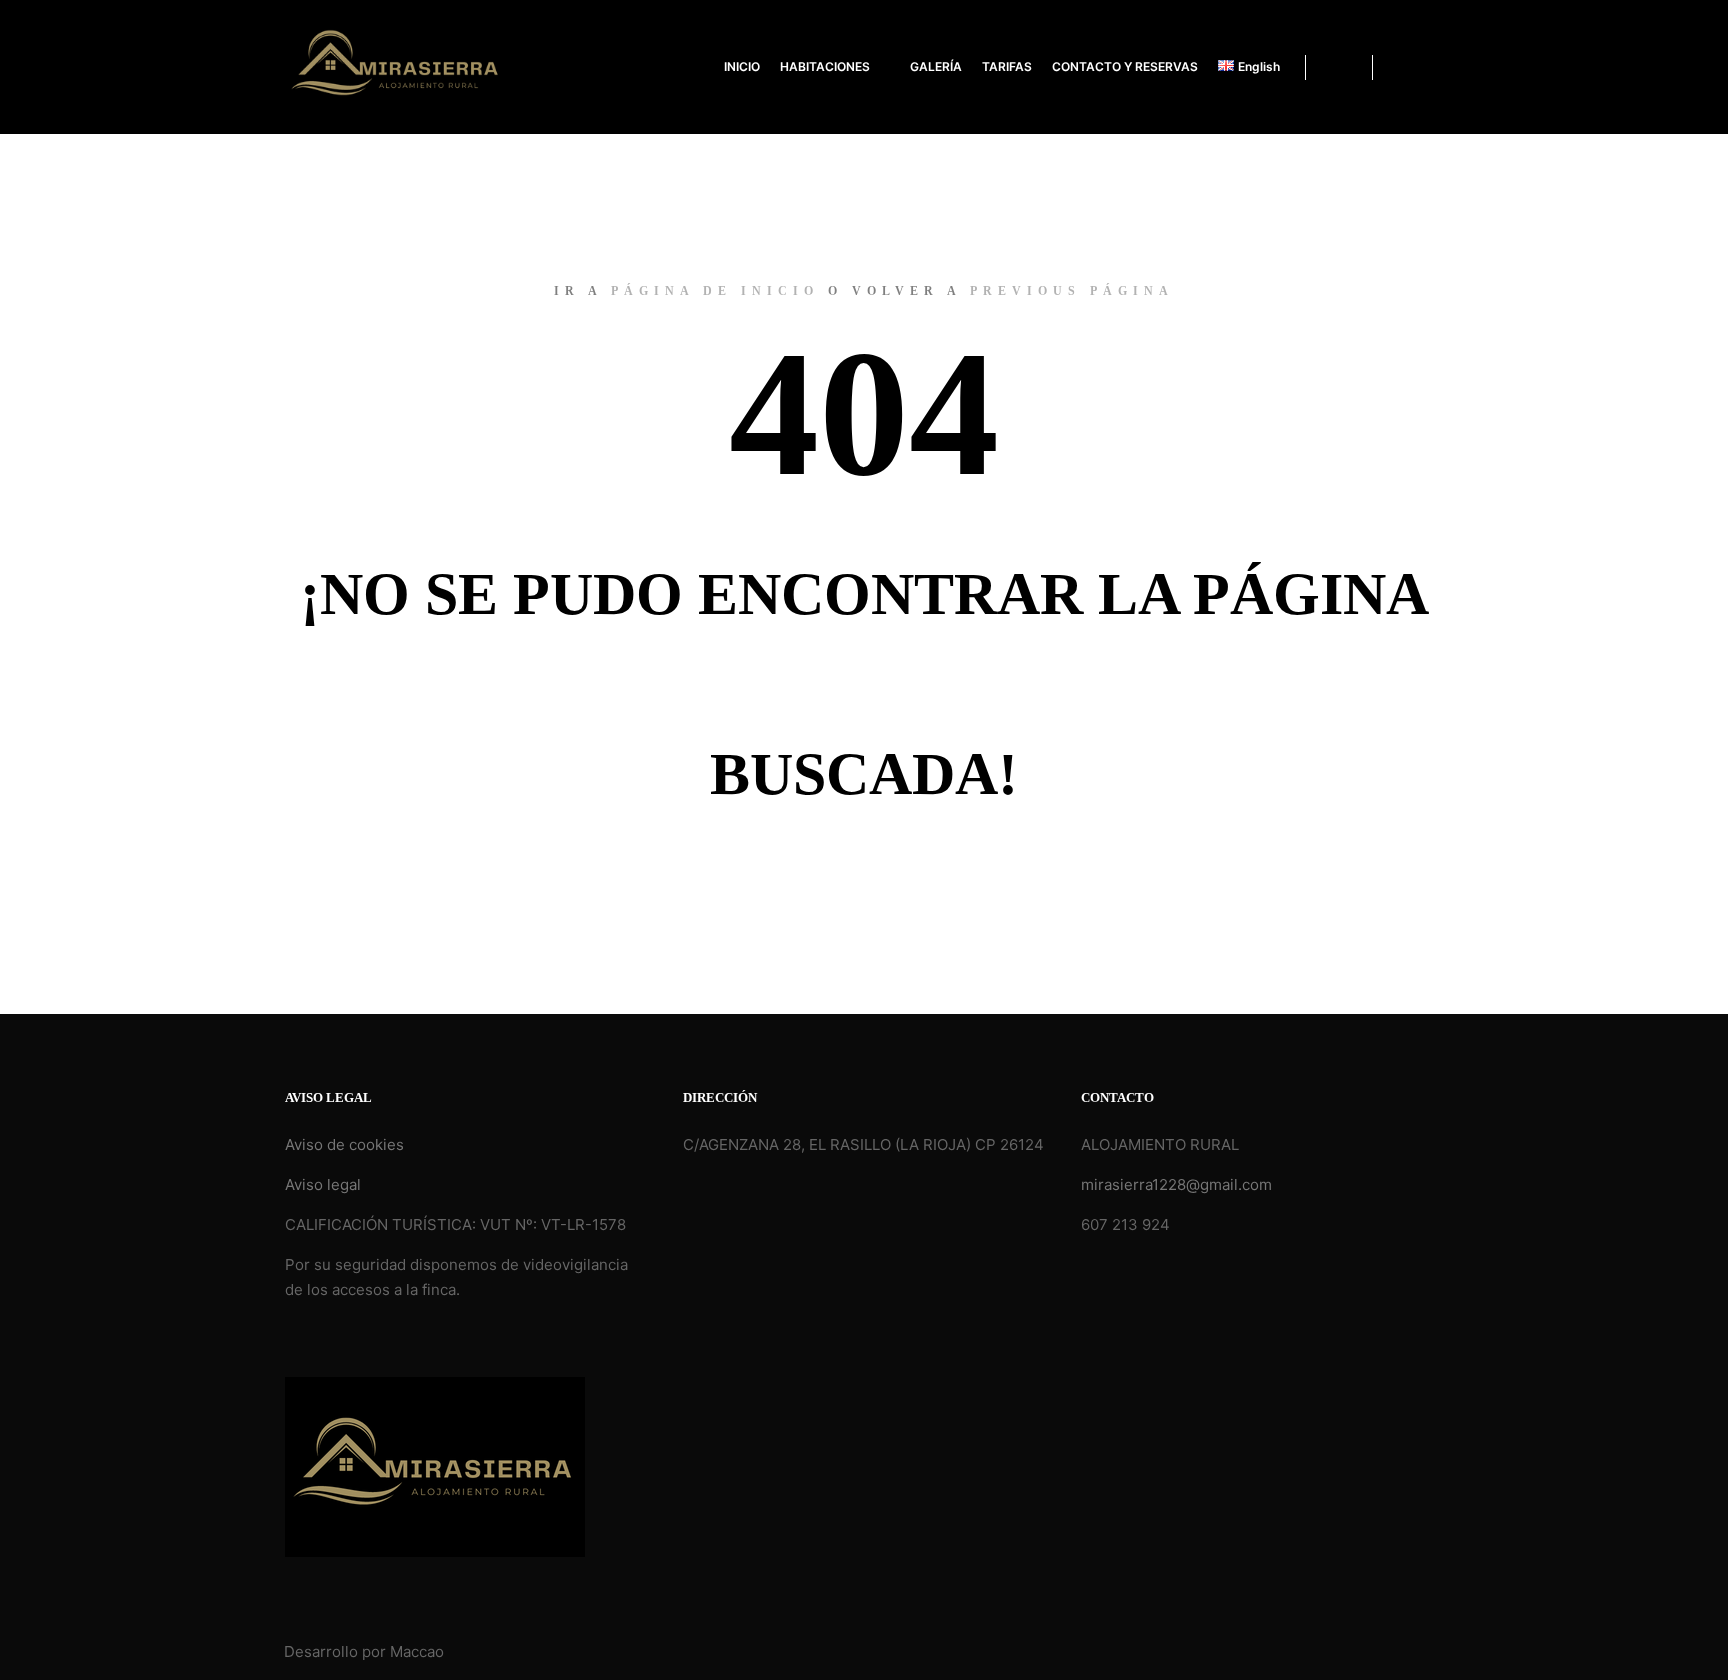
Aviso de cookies (344, 1144)
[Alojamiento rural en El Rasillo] (396, 67)
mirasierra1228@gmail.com (1176, 1184)
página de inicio (715, 291)
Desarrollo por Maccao (364, 1651)
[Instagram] (1431, 67)
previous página (1072, 291)
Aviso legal (323, 1184)
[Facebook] (1401, 67)
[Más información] (1339, 67)
